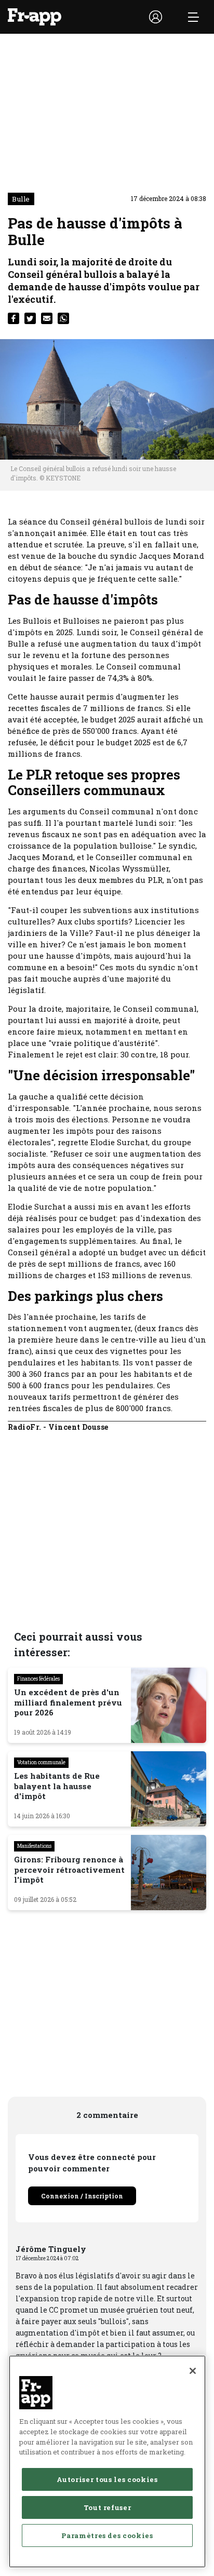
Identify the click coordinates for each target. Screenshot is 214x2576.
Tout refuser (108, 2507)
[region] (107, 2461)
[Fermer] (193, 2371)
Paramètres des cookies (107, 2535)
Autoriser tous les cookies (107, 2479)
